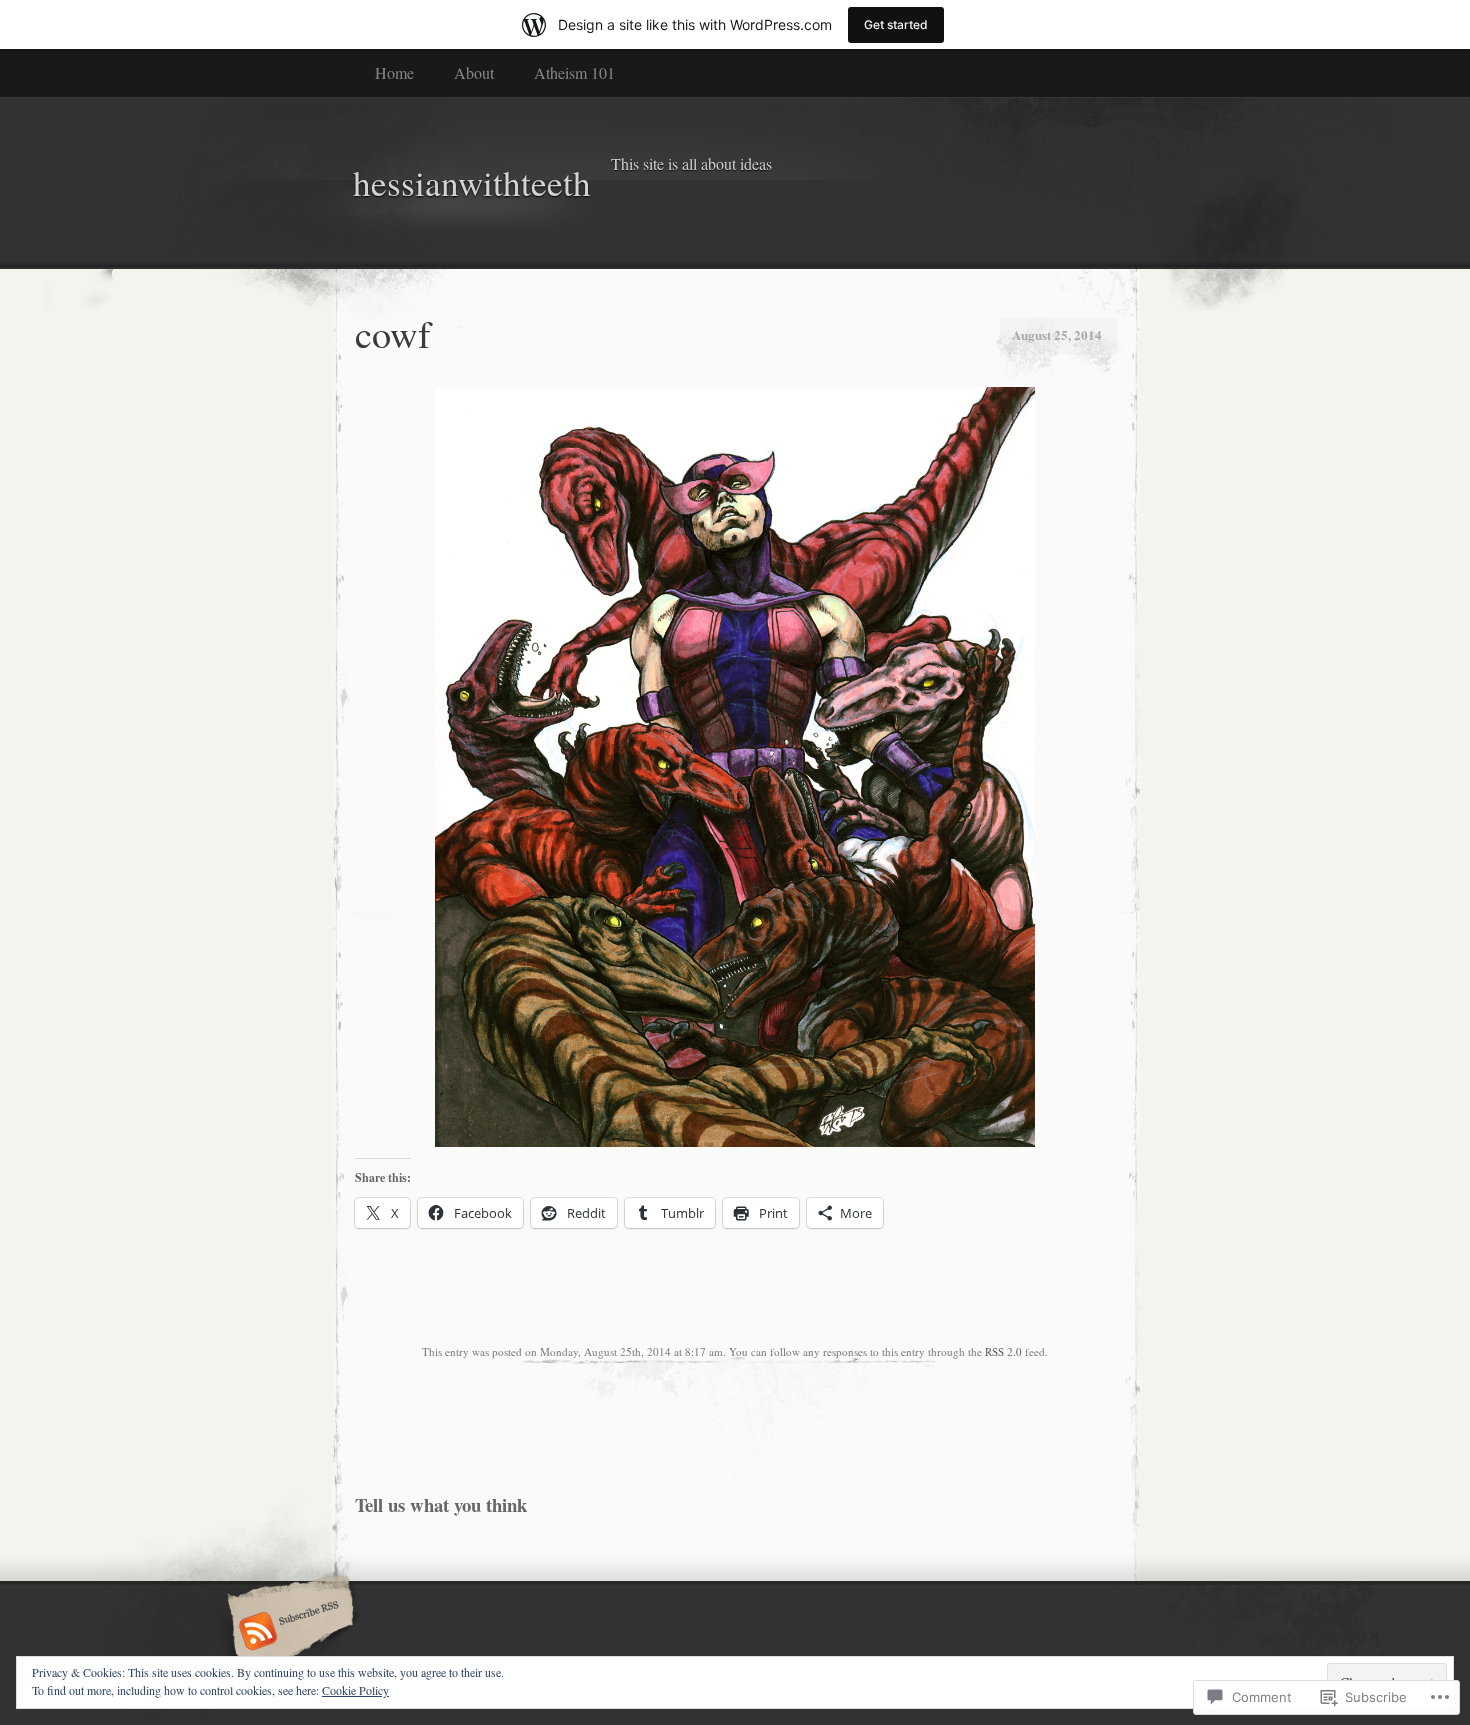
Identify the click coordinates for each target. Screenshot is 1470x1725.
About (474, 72)
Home (394, 72)
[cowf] (735, 1141)
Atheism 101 (574, 72)
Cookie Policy (355, 1690)
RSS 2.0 (1003, 1351)
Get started (896, 24)
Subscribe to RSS (287, 1633)
